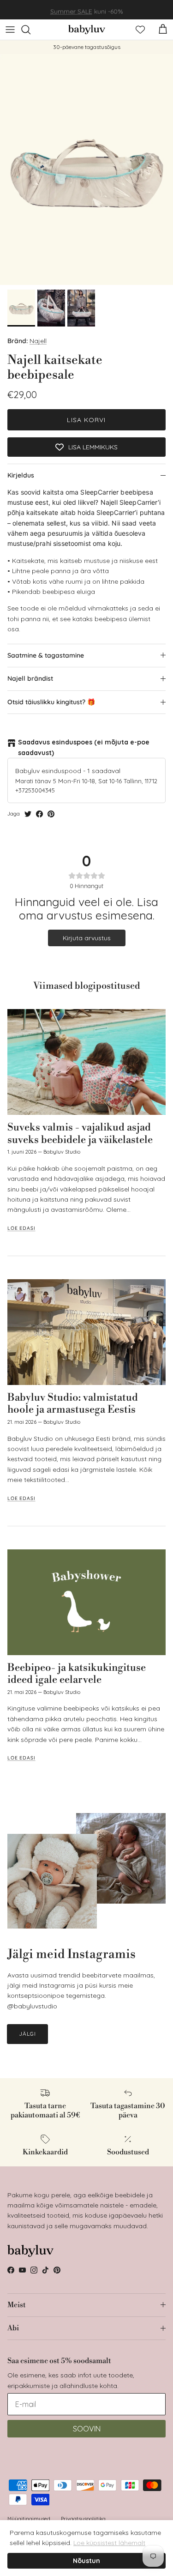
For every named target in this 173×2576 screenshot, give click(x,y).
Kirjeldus (21, 475)
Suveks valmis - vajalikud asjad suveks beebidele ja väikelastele (80, 1134)
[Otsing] (30, 30)
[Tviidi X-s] (28, 814)
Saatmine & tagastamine (46, 655)
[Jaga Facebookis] (39, 814)
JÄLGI (27, 2034)
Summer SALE (71, 10)
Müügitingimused (29, 2519)
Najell (38, 341)
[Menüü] (10, 30)
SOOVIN (87, 2429)
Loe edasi (21, 1228)
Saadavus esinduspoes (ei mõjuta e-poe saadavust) (84, 747)
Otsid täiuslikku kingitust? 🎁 (51, 702)
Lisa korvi (86, 420)
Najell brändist (30, 678)
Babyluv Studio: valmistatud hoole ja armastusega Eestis (73, 1404)
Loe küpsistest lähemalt (109, 2543)
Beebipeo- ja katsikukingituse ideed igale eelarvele (77, 1674)
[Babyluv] (87, 30)
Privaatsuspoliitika (83, 2519)
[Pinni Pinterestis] (51, 814)
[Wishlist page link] (140, 30)
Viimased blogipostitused (87, 986)
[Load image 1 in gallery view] (86, 169)
